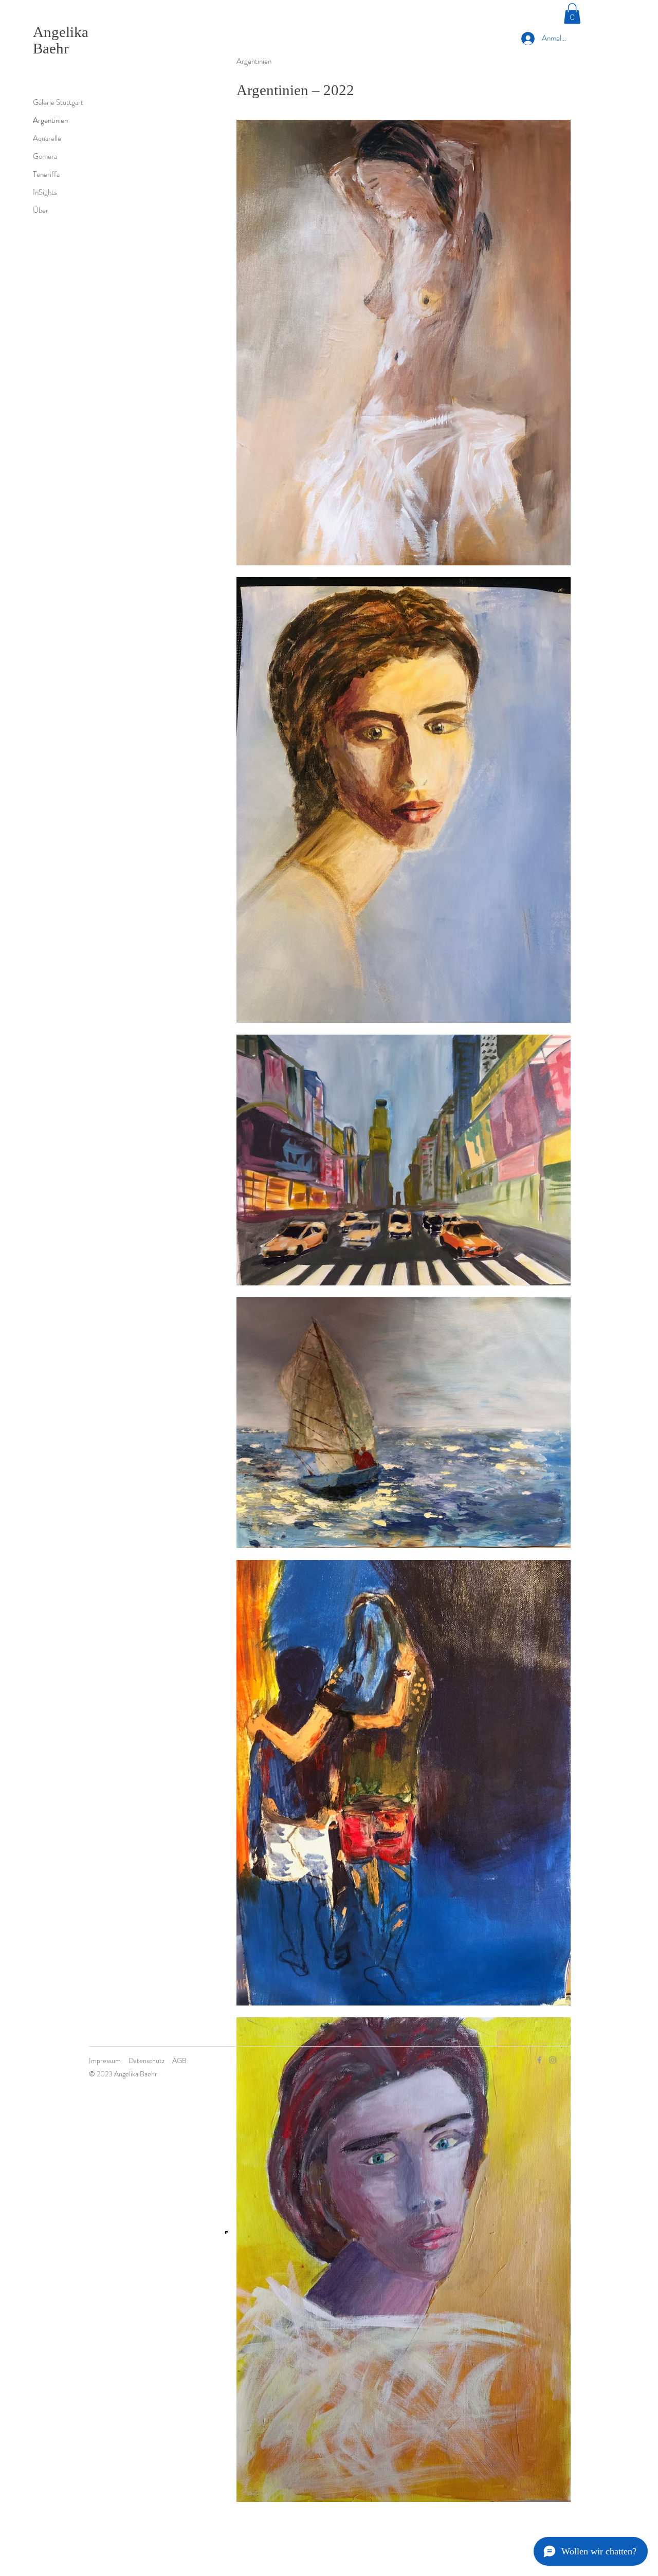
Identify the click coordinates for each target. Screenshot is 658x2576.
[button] (572, 14)
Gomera (45, 156)
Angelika (61, 32)
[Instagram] (553, 2060)
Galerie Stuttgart (58, 102)
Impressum (105, 2060)
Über (41, 210)
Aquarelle (47, 138)
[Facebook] (539, 2060)
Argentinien (50, 120)
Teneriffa (46, 174)
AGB (179, 2060)
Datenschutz (147, 2060)
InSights (45, 192)
